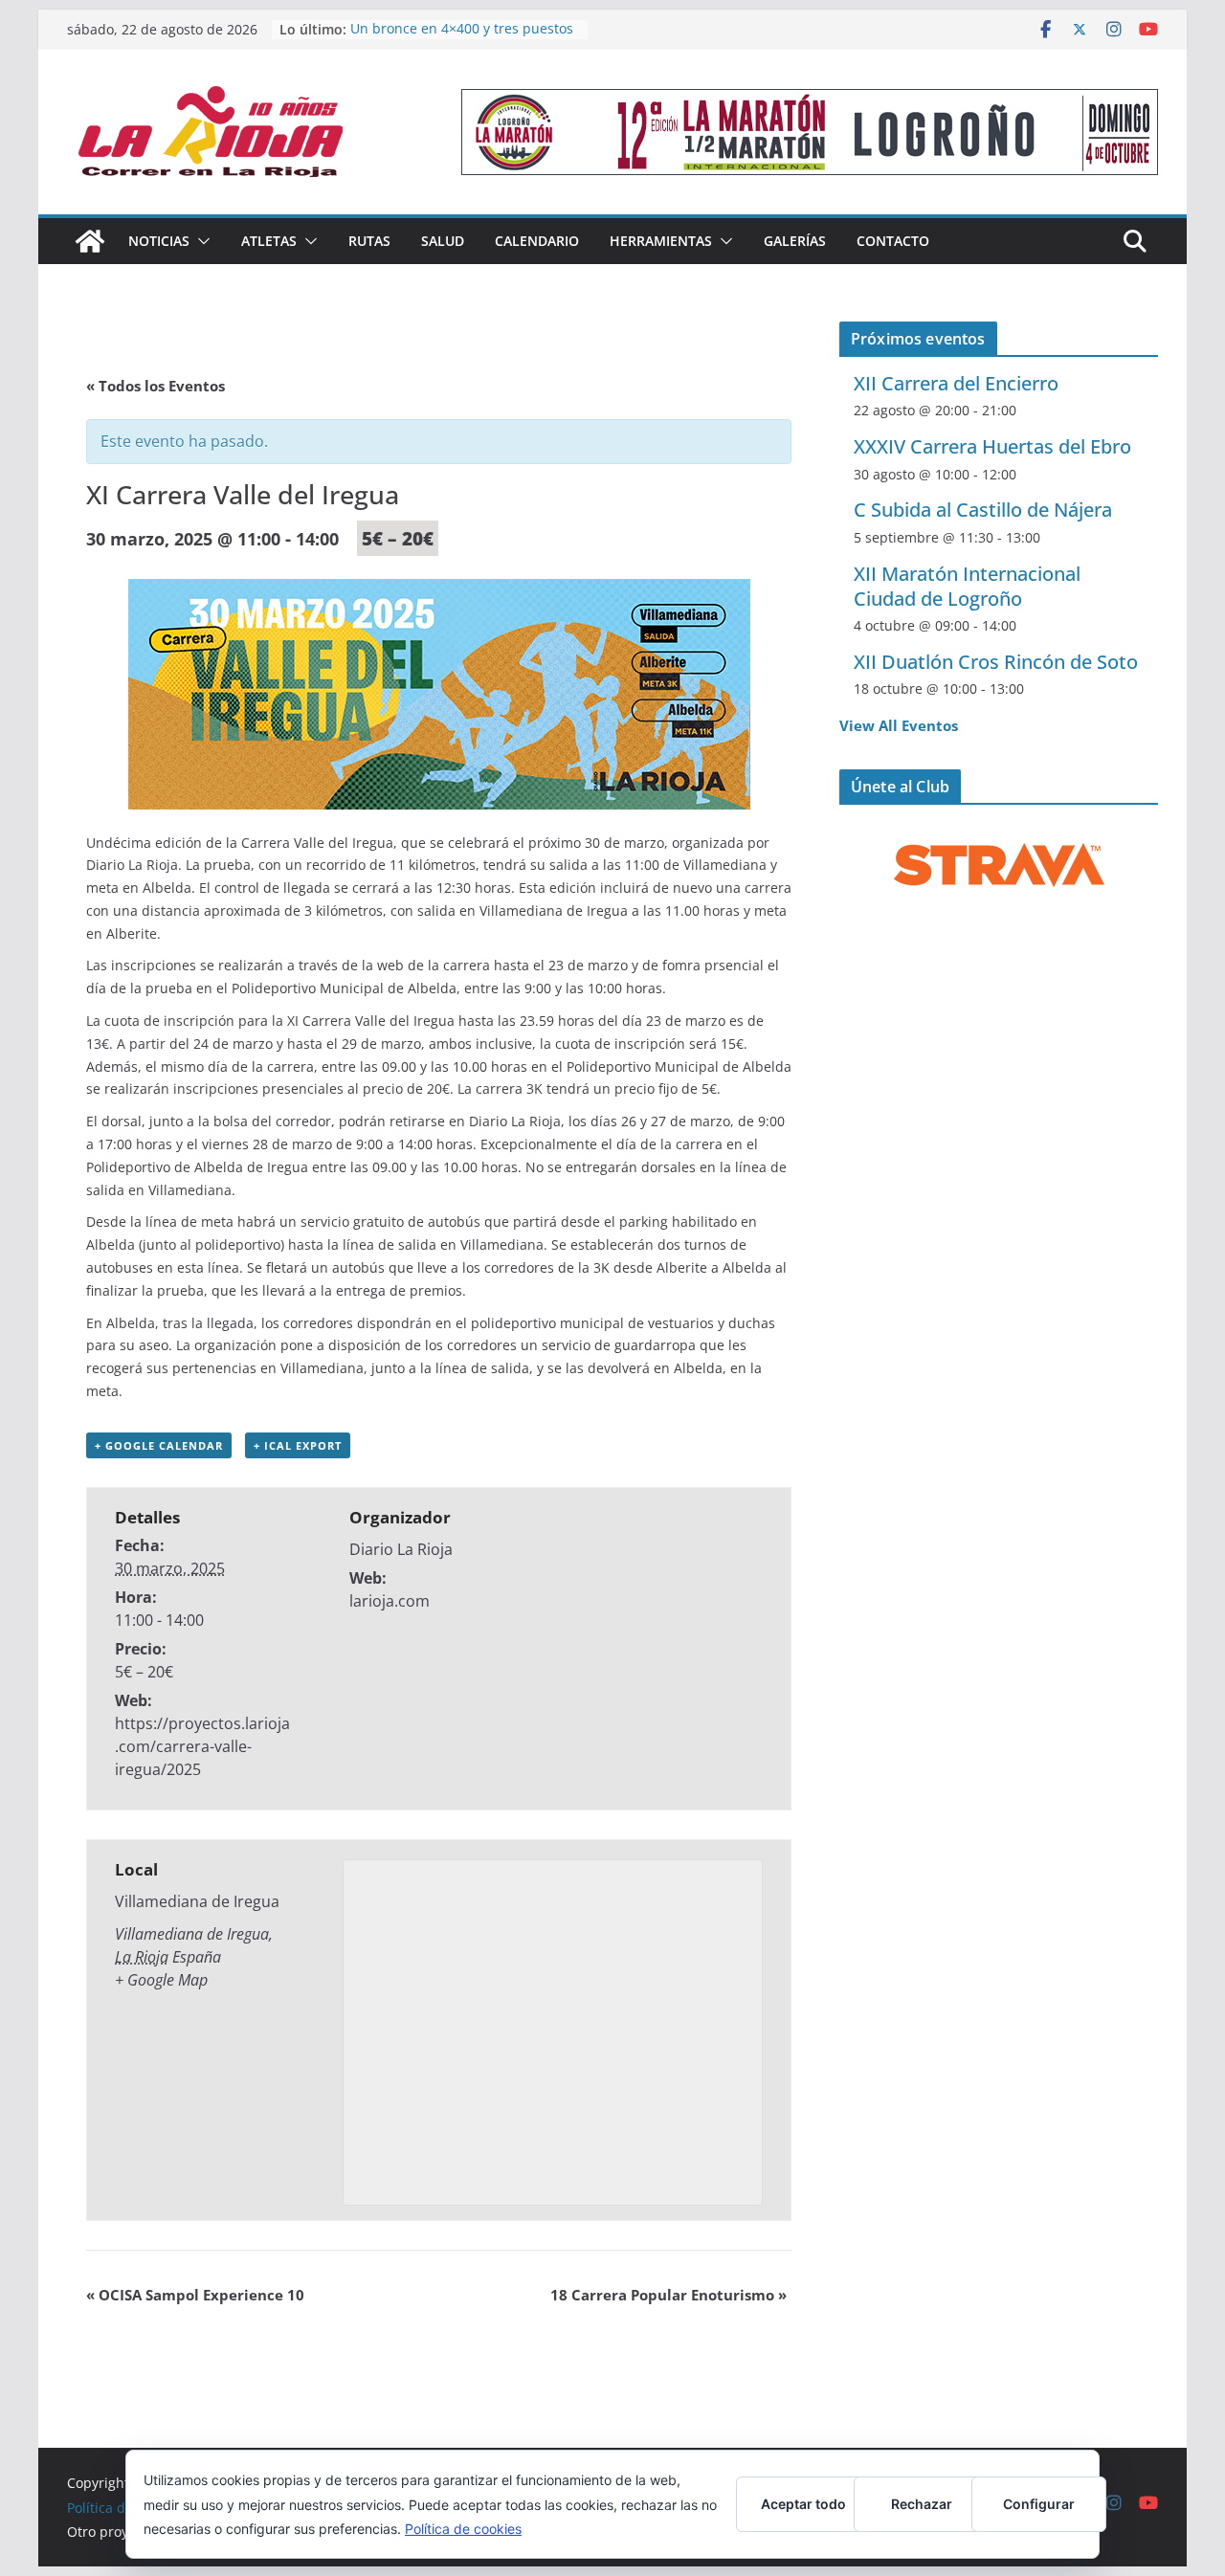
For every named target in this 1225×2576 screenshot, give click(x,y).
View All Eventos (899, 725)
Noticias (159, 241)
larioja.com (390, 1601)
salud (443, 241)
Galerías (795, 241)
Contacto (893, 241)
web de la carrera (432, 965)
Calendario (537, 241)
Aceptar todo (803, 2504)
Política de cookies (463, 2529)
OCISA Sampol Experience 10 (195, 2295)
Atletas (269, 241)
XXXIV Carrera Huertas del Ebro (992, 446)
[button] (200, 241)
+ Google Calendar (159, 1445)
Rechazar (922, 2504)
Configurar (1039, 2504)
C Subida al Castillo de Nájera (983, 510)
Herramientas (661, 241)
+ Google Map (161, 1980)
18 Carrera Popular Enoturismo (668, 2295)
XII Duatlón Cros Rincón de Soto (996, 662)
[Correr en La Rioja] (90, 241)
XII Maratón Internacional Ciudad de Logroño (967, 586)
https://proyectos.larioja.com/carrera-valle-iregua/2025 (202, 1746)
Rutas (369, 241)
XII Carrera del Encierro (956, 383)
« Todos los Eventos (156, 386)
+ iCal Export (298, 1445)
